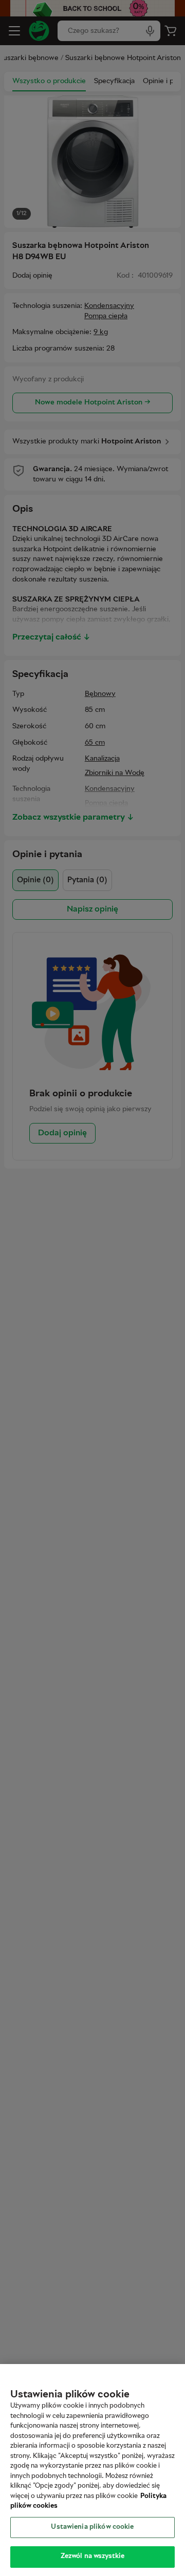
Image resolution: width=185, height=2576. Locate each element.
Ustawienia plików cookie (92, 2527)
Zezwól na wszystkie (92, 2556)
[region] (92, 2470)
